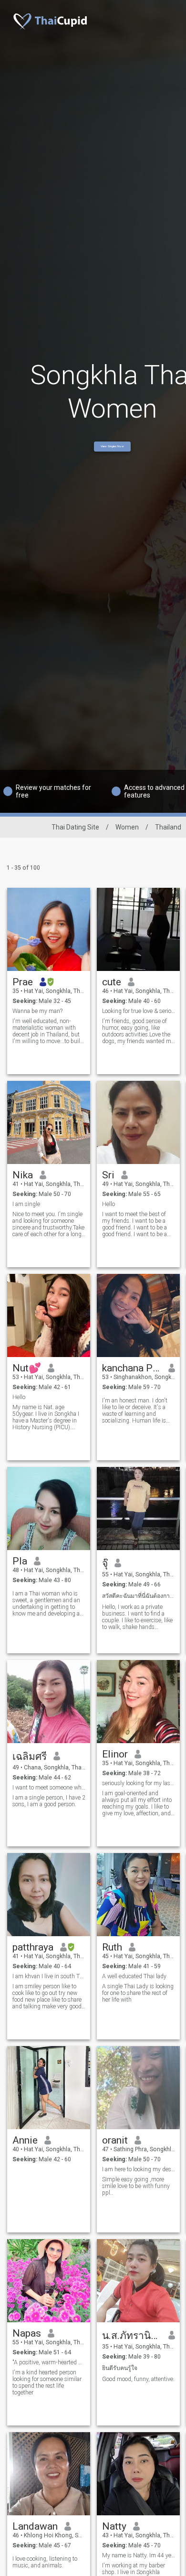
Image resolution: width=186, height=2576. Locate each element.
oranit (115, 2140)
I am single (26, 1204)
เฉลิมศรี (30, 1757)
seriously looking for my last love (139, 1783)
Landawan (35, 2526)
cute (112, 982)
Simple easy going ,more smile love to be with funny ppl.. (136, 2186)
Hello (108, 1204)
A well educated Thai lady (134, 1976)
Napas (27, 2333)
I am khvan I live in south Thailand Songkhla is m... (49, 1976)
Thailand (168, 827)
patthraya (33, 1947)
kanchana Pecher (132, 1368)
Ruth (112, 1947)
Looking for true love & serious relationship (139, 1011)
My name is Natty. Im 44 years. (139, 2555)
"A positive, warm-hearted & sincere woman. (49, 2362)
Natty (114, 2526)
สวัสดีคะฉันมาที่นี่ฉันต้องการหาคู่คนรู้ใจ (139, 1596)
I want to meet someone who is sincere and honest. (49, 1788)
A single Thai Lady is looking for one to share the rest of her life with (138, 1993)
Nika (23, 1175)
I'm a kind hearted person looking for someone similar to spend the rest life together (47, 2382)
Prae (23, 982)
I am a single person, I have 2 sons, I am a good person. (49, 1801)
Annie (25, 2140)
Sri (108, 1175)
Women (127, 827)
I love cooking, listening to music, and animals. (45, 2562)
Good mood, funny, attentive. (138, 2379)
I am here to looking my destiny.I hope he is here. (139, 2169)
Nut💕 (27, 1368)
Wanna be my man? (37, 1011)
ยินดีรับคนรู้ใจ (120, 2368)
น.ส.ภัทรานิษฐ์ (132, 2336)
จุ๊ (105, 1563)
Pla (20, 1561)
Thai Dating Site (75, 827)
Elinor (115, 1754)
